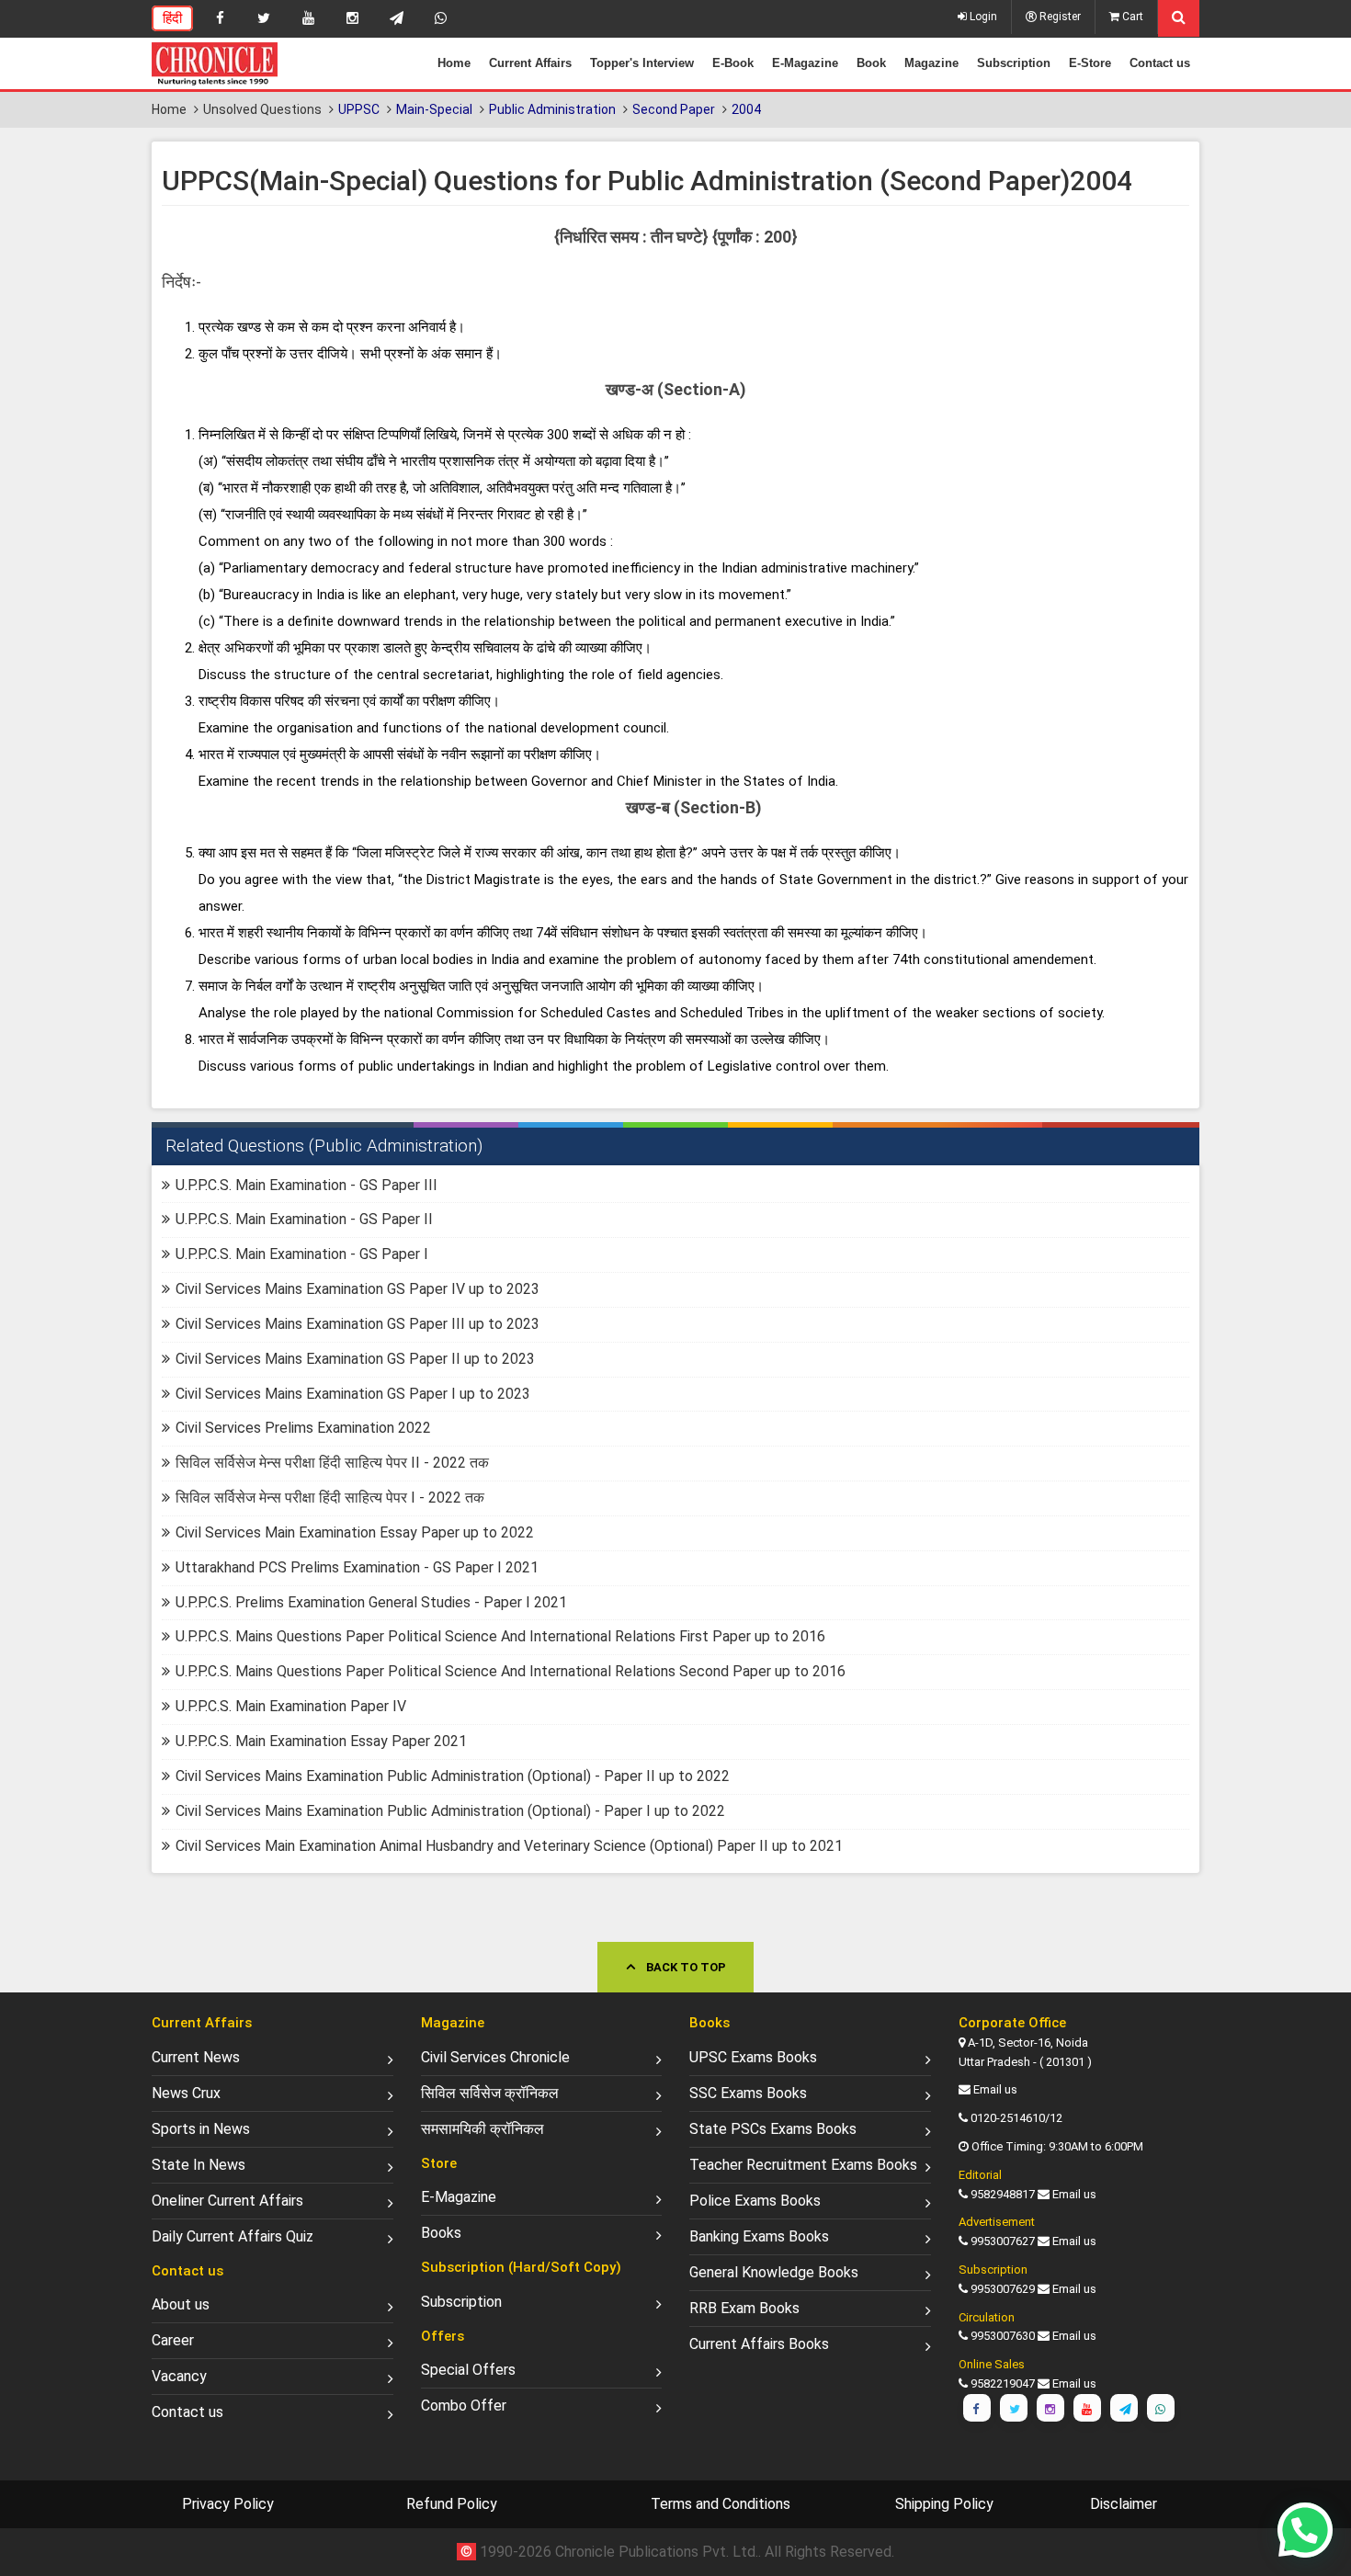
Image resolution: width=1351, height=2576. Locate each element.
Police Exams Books (755, 2201)
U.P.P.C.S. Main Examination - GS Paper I (302, 1254)
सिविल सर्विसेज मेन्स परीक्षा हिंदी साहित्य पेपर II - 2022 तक (332, 1463)
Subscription (1014, 63)
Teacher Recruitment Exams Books (803, 2165)
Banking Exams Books (759, 2236)
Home (454, 63)
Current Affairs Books (759, 2344)
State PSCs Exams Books (773, 2129)
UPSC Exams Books (753, 2057)
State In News (199, 2165)
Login (982, 17)
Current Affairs (530, 63)
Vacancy (179, 2376)
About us (181, 2304)
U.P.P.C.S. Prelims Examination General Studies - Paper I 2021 (371, 1602)
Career (173, 2340)
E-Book (733, 63)
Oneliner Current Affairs (227, 2201)
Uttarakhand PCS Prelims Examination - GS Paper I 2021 (357, 1567)
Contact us (1160, 63)
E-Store (1090, 63)
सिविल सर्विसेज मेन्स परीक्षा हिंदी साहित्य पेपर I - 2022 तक (330, 1498)
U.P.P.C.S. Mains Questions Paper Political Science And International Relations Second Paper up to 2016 (511, 1671)
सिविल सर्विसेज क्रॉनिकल (490, 2093)
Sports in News (201, 2129)
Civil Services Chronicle (495, 2057)
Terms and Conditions (721, 2504)
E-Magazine (805, 63)
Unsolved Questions (262, 109)
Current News (196, 2057)
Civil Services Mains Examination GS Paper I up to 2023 (353, 1394)
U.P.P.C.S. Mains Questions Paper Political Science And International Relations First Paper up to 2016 (500, 1636)
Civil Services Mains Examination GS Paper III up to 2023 (358, 1324)
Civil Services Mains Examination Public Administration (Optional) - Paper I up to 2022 (450, 1811)
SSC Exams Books (748, 2093)
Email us (995, 2089)
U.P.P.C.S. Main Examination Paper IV (291, 1706)
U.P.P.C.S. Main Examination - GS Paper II (304, 1219)
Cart (1131, 17)
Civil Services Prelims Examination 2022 (303, 1428)
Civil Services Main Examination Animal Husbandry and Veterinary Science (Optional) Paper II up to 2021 (509, 1846)
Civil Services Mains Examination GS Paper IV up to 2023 (358, 1289)
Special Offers (468, 2370)
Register (1059, 17)
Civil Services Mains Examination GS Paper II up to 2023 (355, 1359)
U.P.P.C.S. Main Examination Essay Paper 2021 (321, 1741)
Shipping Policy (944, 2504)
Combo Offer (464, 2406)
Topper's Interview (642, 63)
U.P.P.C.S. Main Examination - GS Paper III (307, 1185)
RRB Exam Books (744, 2308)
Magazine (931, 63)
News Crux (186, 2093)
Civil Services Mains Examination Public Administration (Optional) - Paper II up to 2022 (453, 1776)
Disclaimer (1124, 2504)
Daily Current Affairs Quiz (233, 2236)
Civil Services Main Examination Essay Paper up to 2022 (355, 1532)
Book (871, 63)
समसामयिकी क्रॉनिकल (482, 2129)
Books (441, 2233)
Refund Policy (452, 2504)
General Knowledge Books (774, 2272)
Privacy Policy (228, 2504)
